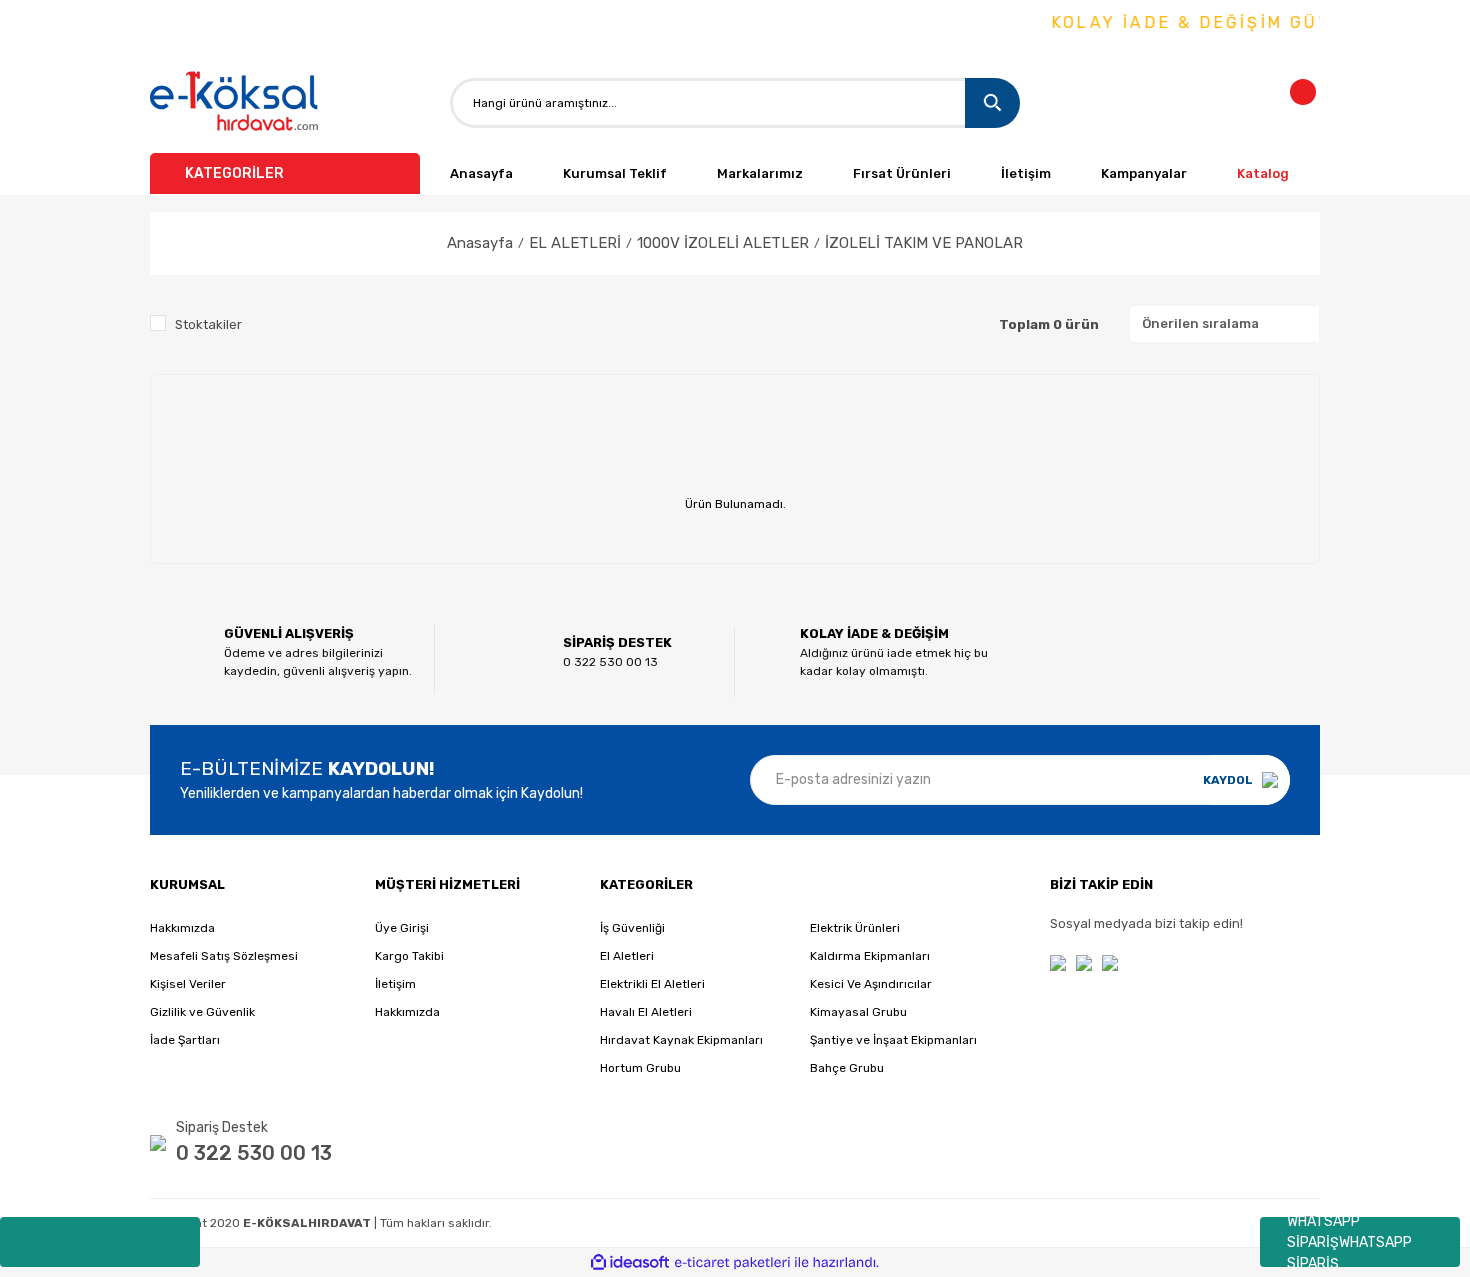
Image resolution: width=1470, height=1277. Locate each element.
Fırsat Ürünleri (902, 173)
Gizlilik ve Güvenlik (202, 1012)
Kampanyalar (1144, 173)
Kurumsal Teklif (615, 173)
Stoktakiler (208, 324)
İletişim (1026, 173)
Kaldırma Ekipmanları (870, 956)
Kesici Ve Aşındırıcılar (871, 984)
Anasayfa (481, 173)
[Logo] (235, 102)
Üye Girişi (402, 928)
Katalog (1263, 173)
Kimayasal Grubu (858, 1012)
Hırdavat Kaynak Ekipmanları (681, 1040)
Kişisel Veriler (188, 984)
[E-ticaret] (732, 1263)
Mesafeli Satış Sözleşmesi (224, 956)
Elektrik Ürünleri (855, 928)
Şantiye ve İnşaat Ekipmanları (893, 1040)
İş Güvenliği (632, 928)
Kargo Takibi (409, 956)
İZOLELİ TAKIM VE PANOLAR (924, 243)
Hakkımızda (182, 928)
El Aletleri (627, 956)
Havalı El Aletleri (646, 1012)
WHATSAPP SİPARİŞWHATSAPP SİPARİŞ (1349, 1242)
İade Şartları (185, 1040)
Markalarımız (760, 173)
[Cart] (1315, 103)
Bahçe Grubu (847, 1068)
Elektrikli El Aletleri (652, 984)
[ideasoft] (630, 1262)
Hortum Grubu (640, 1068)
